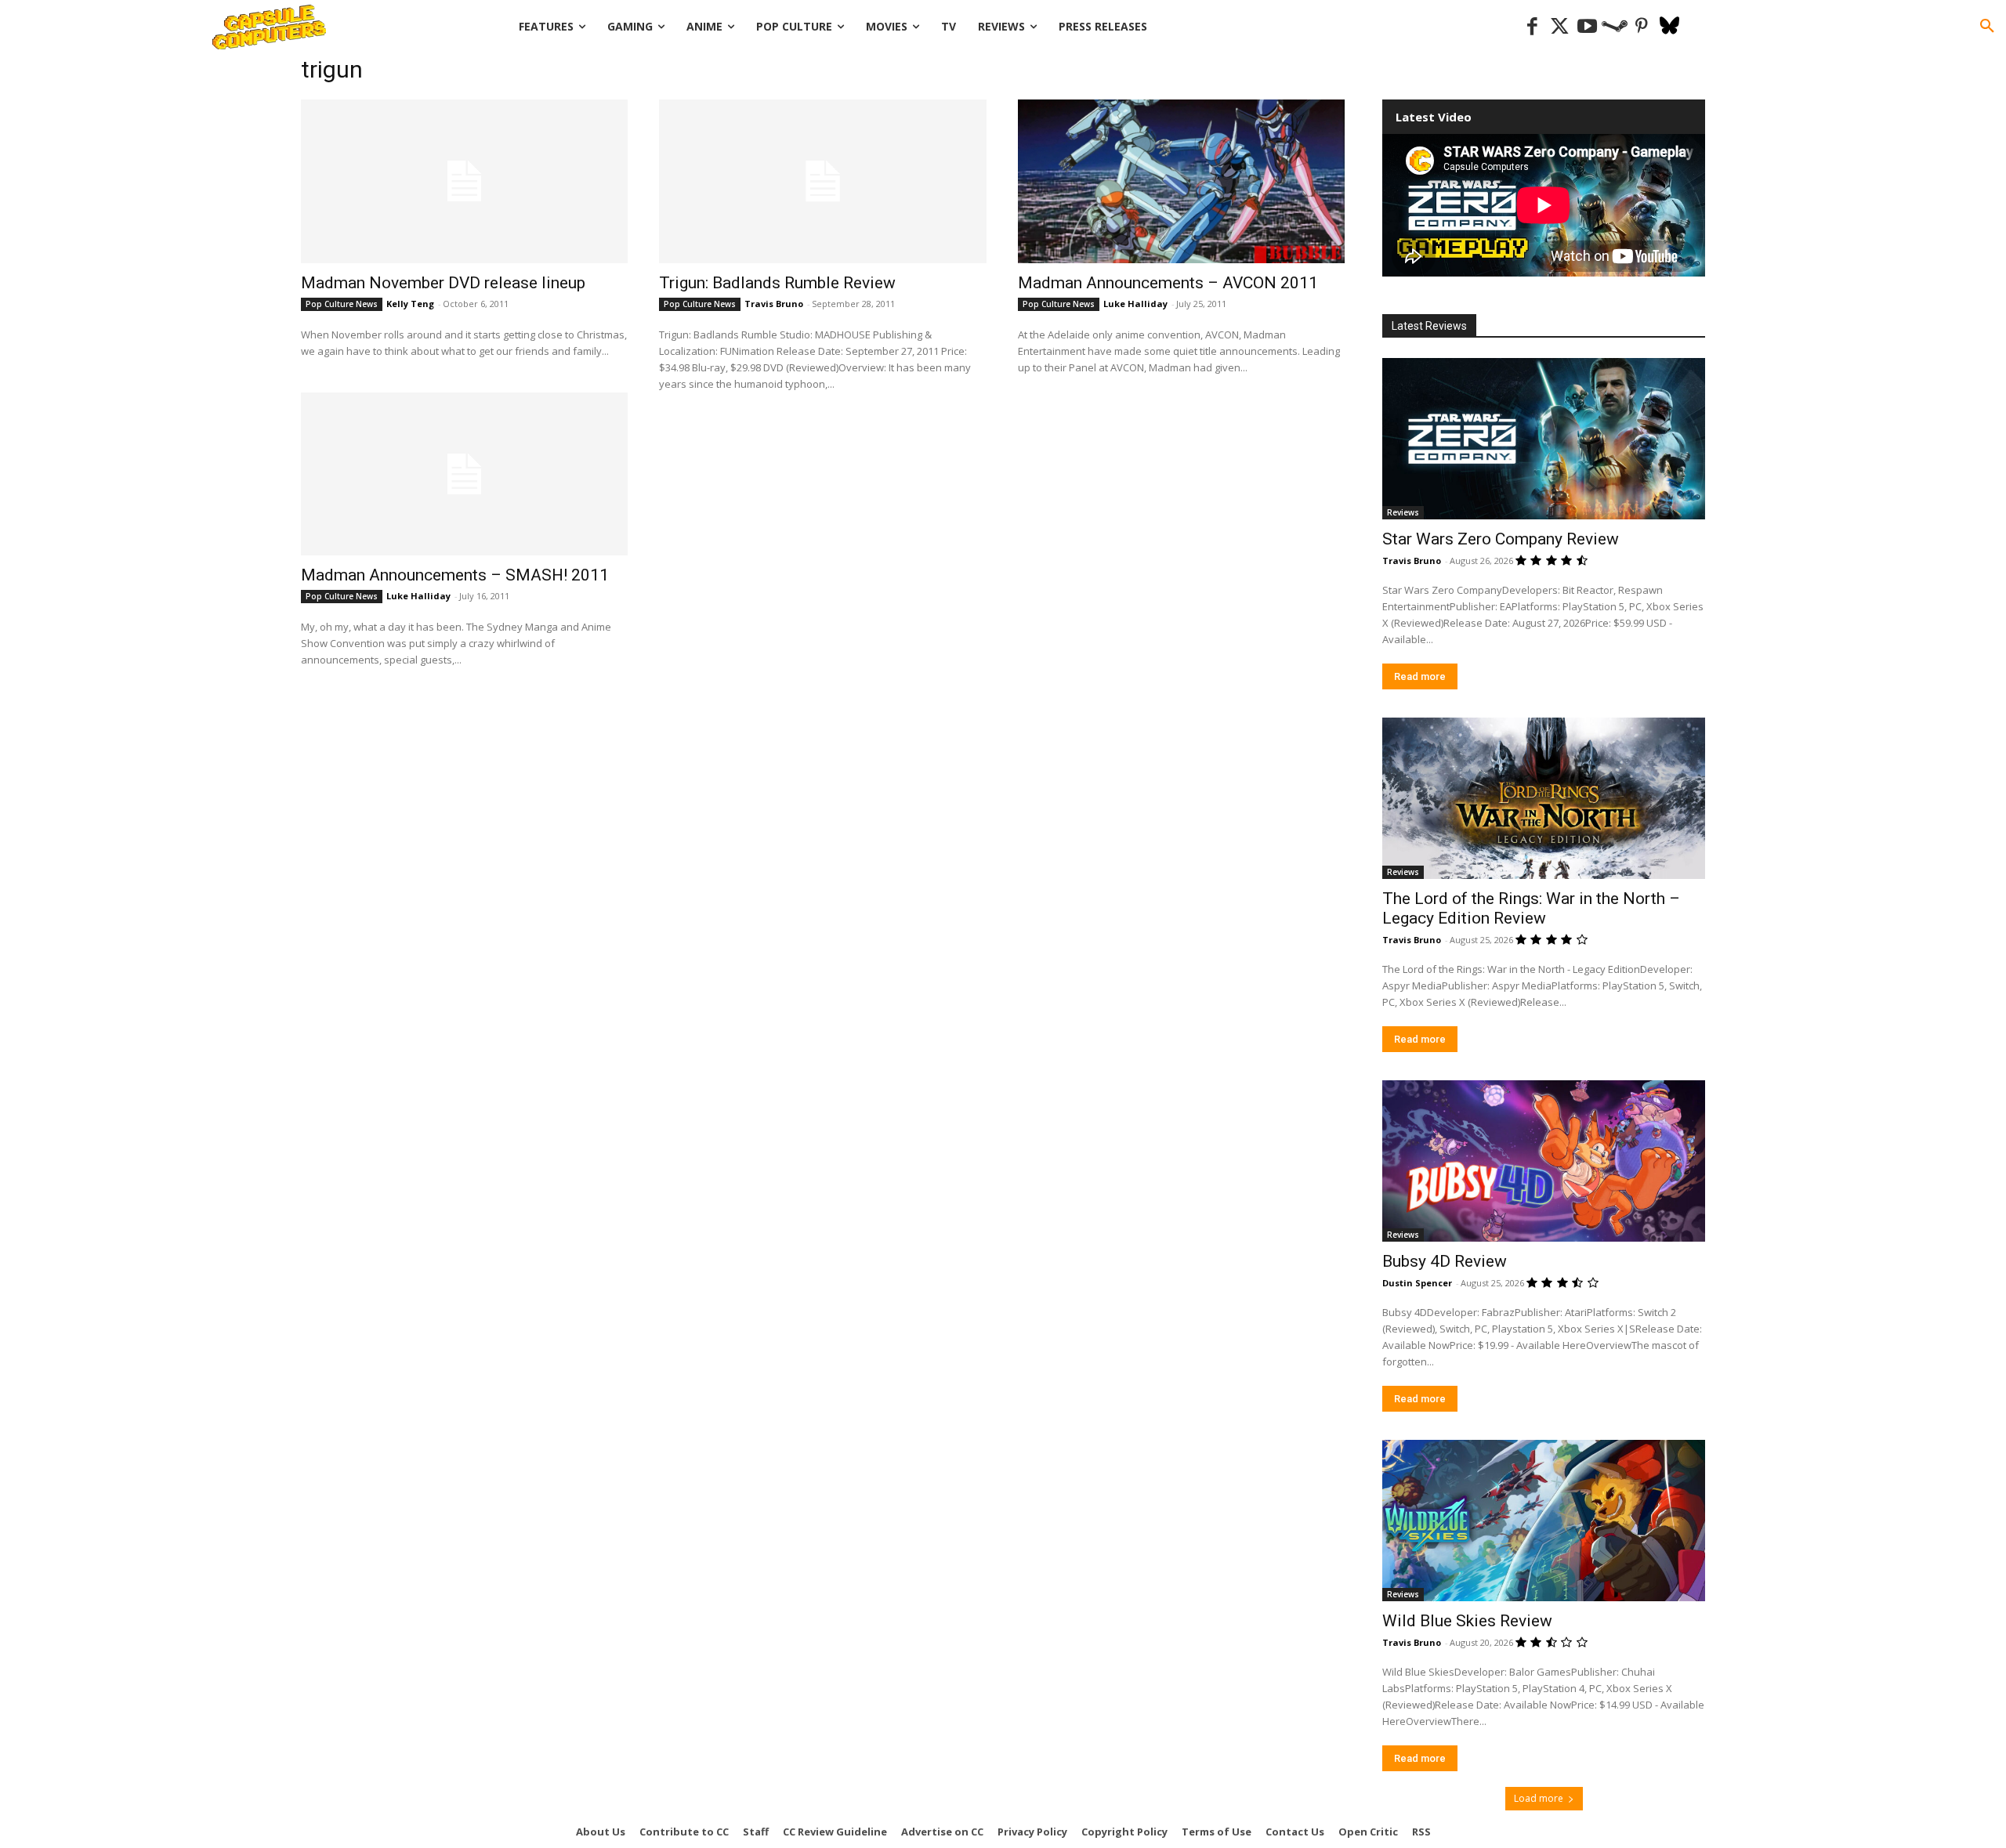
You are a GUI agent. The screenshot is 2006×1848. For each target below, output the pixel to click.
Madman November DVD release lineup (443, 283)
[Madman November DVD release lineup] (464, 181)
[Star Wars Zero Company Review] (1544, 439)
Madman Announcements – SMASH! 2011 (455, 575)
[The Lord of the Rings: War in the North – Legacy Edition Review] (1544, 798)
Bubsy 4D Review (1445, 1261)
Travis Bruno (774, 304)
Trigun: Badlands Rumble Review (777, 283)
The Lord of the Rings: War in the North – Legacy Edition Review (1531, 908)
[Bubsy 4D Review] (1544, 1161)
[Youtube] (1587, 27)
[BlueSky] (1669, 27)
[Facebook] (1532, 27)
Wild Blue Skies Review (1467, 1621)
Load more (1539, 1798)
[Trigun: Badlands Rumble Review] (822, 181)
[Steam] (1615, 27)
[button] (1987, 27)
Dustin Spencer (1417, 1283)
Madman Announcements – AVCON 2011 (1168, 283)
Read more (1420, 676)
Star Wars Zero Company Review (1501, 539)
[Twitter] (1560, 27)
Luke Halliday (1135, 304)
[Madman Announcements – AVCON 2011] (1181, 181)
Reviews (1403, 512)
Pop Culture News (342, 304)
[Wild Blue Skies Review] (1544, 1521)
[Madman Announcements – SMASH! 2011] (464, 474)
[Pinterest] (1642, 27)
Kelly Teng (410, 304)
